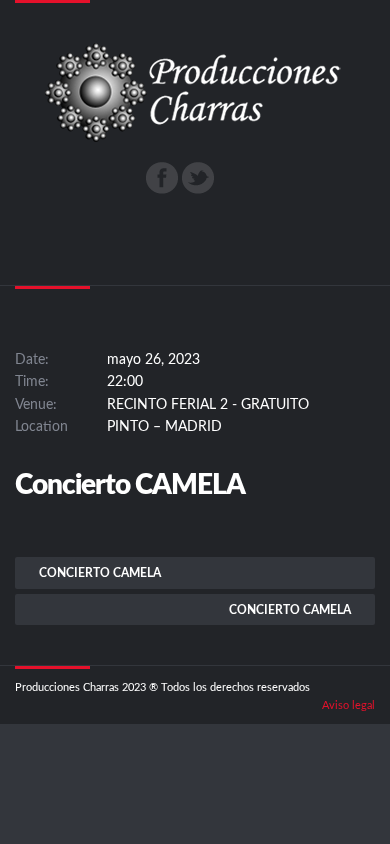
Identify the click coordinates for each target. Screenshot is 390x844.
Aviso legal (348, 705)
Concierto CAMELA (100, 573)
